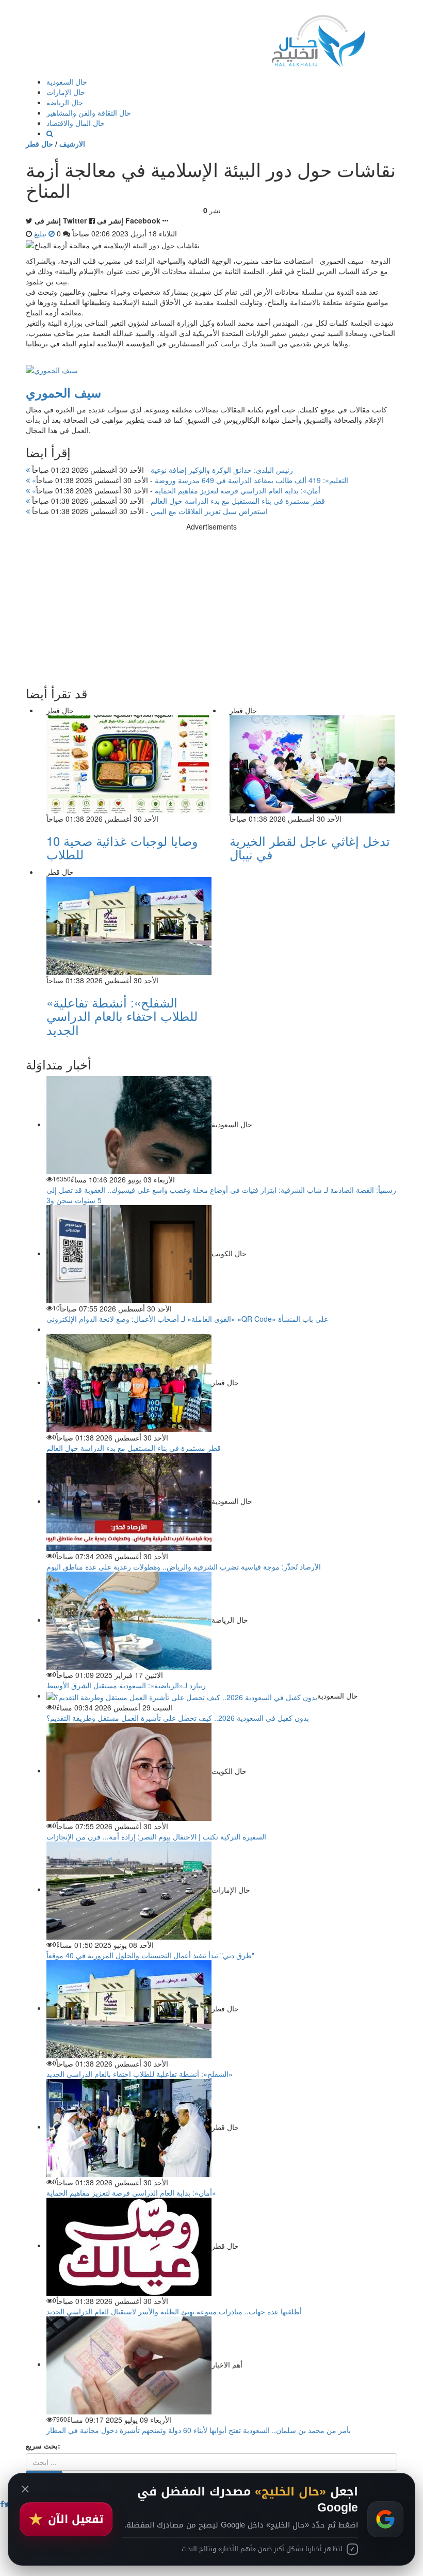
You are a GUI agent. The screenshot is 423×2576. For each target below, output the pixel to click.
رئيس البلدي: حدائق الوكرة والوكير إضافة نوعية (161, 470)
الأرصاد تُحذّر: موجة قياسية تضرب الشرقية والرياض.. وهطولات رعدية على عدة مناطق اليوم (184, 1566)
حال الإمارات (66, 92)
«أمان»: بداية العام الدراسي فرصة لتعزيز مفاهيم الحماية (175, 490)
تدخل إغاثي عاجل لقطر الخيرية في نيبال (310, 847)
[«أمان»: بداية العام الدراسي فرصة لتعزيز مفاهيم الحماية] (129, 2126)
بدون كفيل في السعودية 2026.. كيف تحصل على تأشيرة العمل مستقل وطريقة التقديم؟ (178, 1718)
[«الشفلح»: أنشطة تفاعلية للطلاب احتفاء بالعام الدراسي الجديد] (129, 2008)
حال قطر (39, 143)
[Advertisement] (211, 604)
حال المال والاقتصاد (76, 123)
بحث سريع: (43, 2445)
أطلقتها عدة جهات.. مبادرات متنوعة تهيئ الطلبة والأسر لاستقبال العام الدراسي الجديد (174, 2311)
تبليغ (41, 233)
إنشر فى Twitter (61, 220)
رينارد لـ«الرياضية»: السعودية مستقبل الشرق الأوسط (126, 1685)
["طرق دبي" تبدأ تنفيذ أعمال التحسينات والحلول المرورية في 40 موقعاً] (129, 1889)
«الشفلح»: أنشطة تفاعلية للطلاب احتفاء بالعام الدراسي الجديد (122, 1016)
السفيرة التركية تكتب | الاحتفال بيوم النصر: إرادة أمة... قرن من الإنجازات (156, 1836)
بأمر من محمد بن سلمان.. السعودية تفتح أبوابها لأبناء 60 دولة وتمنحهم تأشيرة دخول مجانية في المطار (199, 2430)
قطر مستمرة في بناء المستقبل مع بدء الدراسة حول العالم (177, 501)
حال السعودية (67, 82)
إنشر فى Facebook (129, 220)
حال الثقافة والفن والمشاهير (89, 113)
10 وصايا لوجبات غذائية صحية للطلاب (122, 847)
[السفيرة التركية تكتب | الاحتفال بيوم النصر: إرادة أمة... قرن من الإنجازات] (129, 1770)
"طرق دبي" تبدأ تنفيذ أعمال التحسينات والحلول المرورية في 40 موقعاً (150, 1955)
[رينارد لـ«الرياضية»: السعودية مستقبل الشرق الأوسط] (129, 1620)
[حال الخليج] (318, 38)
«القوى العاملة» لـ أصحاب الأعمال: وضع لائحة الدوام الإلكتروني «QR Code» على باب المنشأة (187, 1319)
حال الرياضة (65, 102)
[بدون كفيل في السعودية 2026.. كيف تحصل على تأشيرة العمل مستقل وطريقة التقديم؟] (182, 1695)
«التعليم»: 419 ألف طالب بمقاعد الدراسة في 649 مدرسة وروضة (189, 480)
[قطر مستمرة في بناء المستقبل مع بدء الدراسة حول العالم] (129, 1382)
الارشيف (72, 143)
